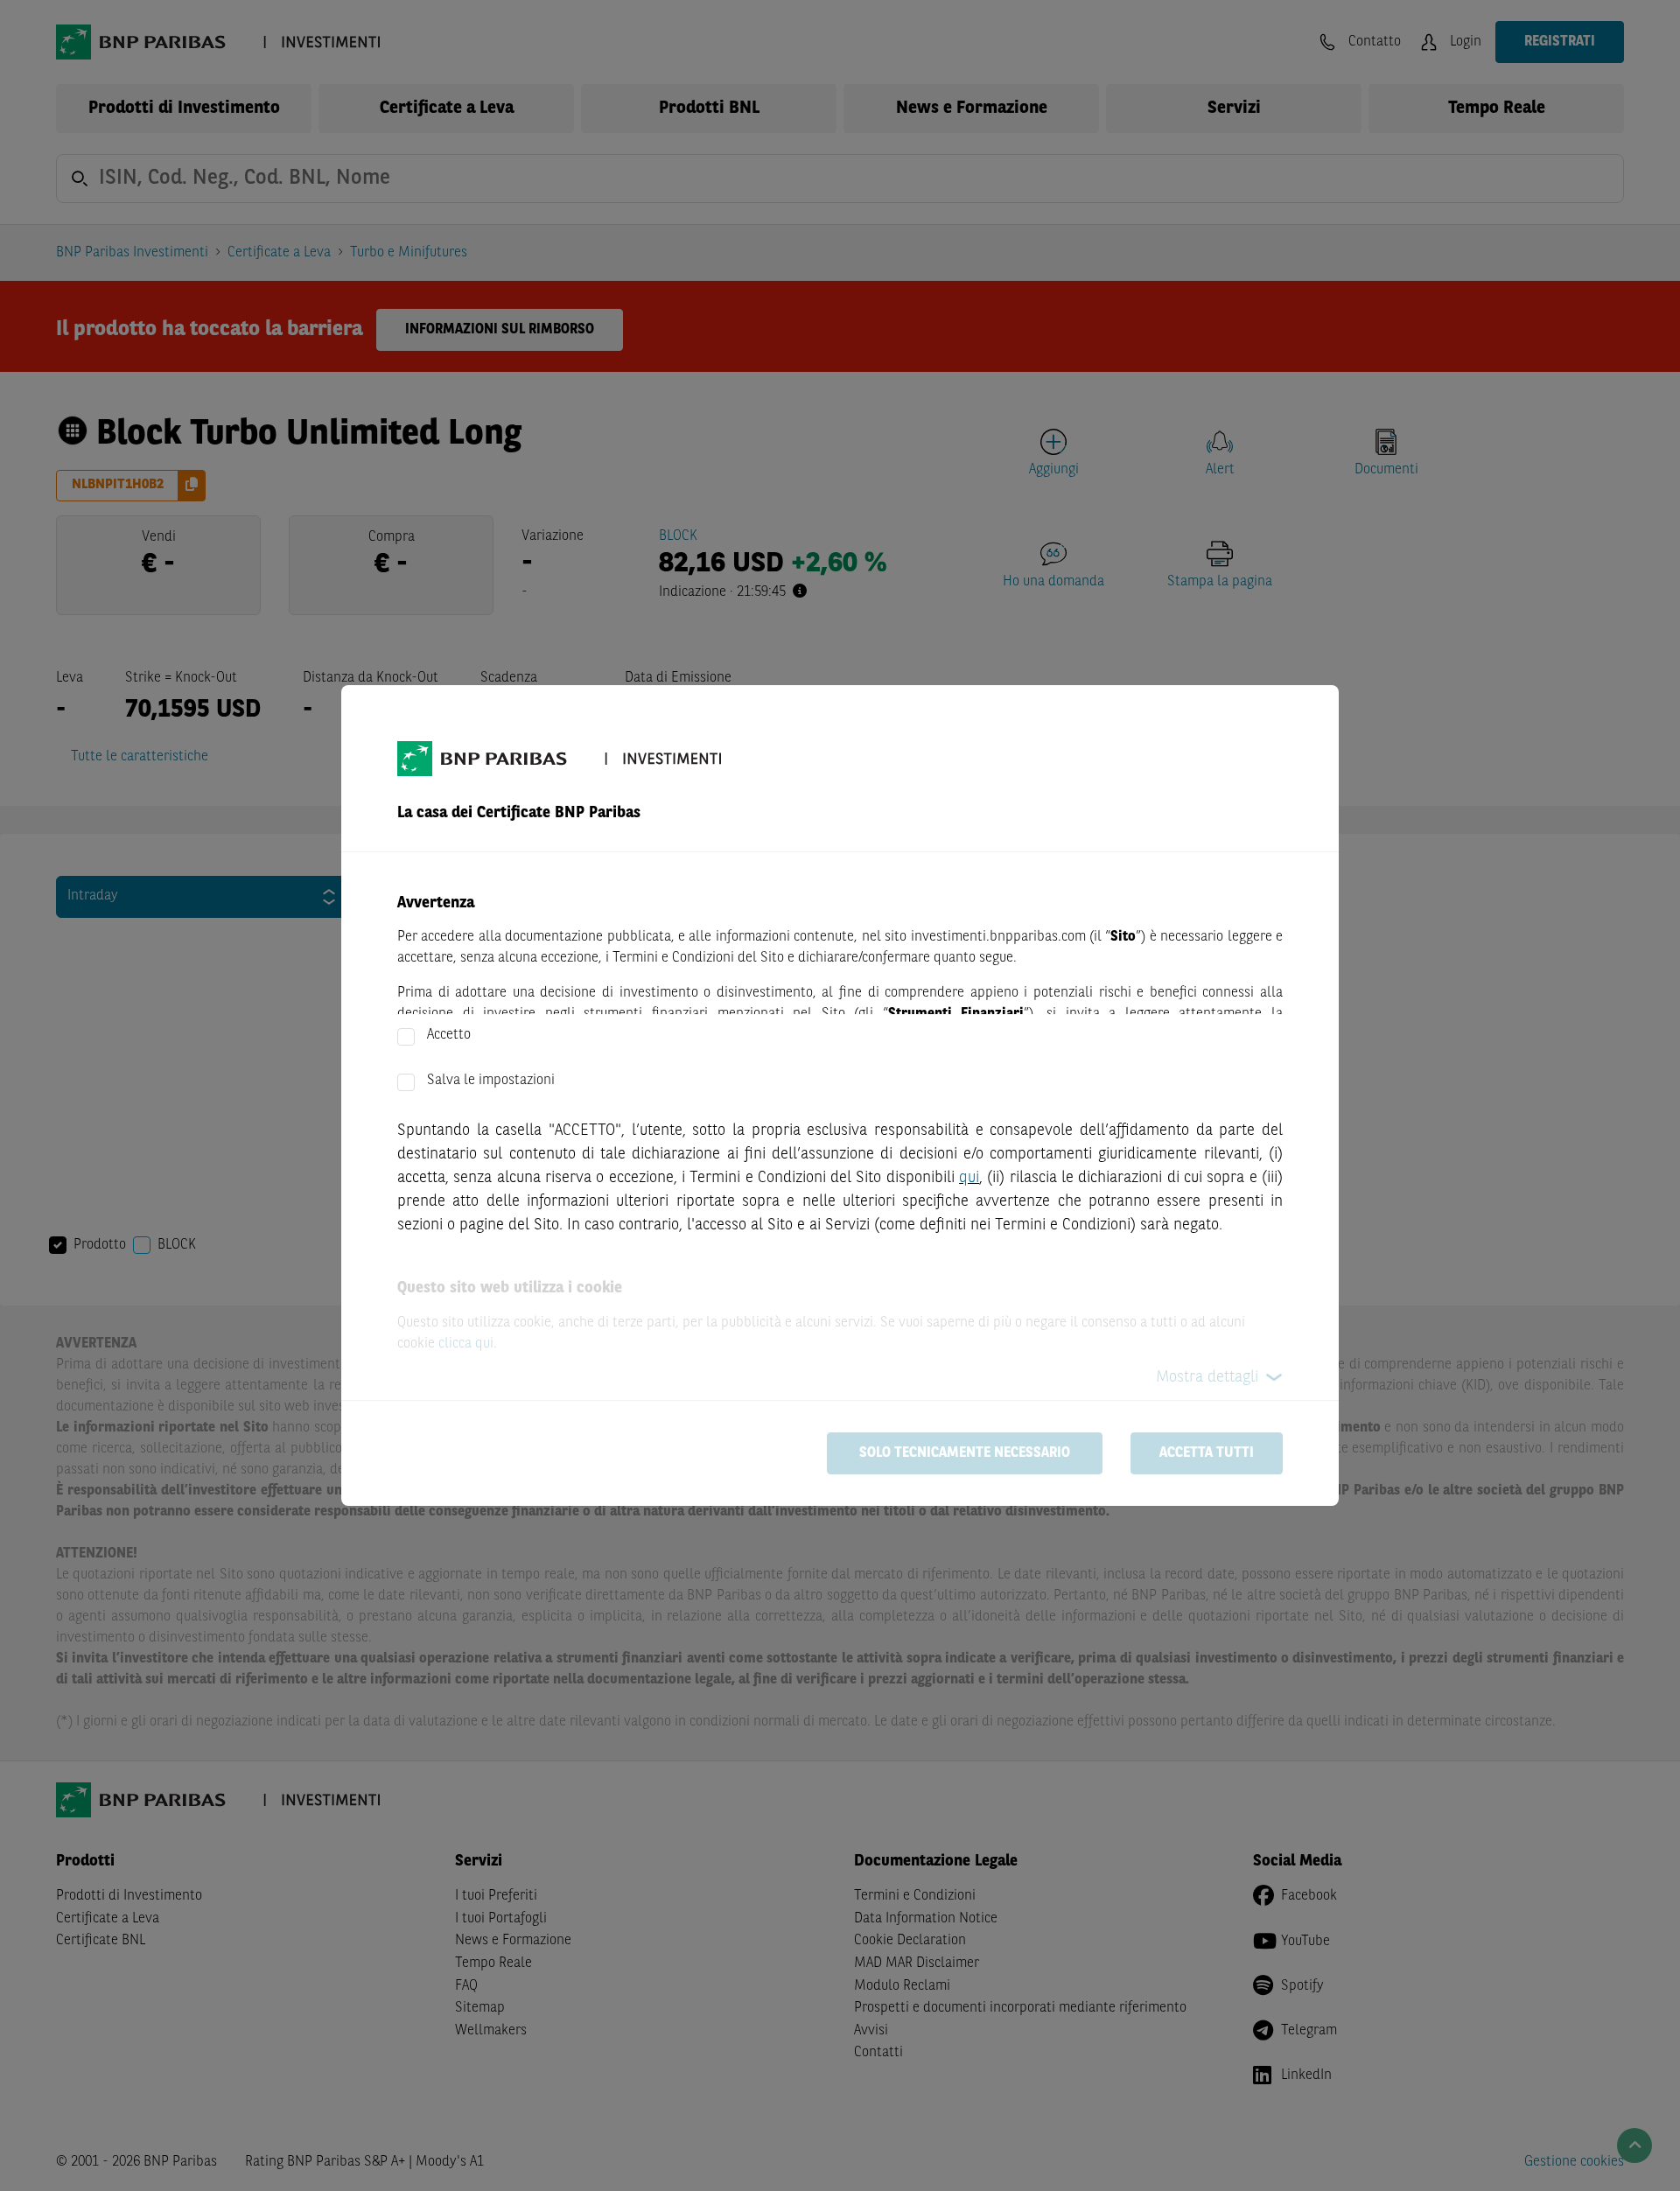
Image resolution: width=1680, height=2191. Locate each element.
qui (969, 1178)
